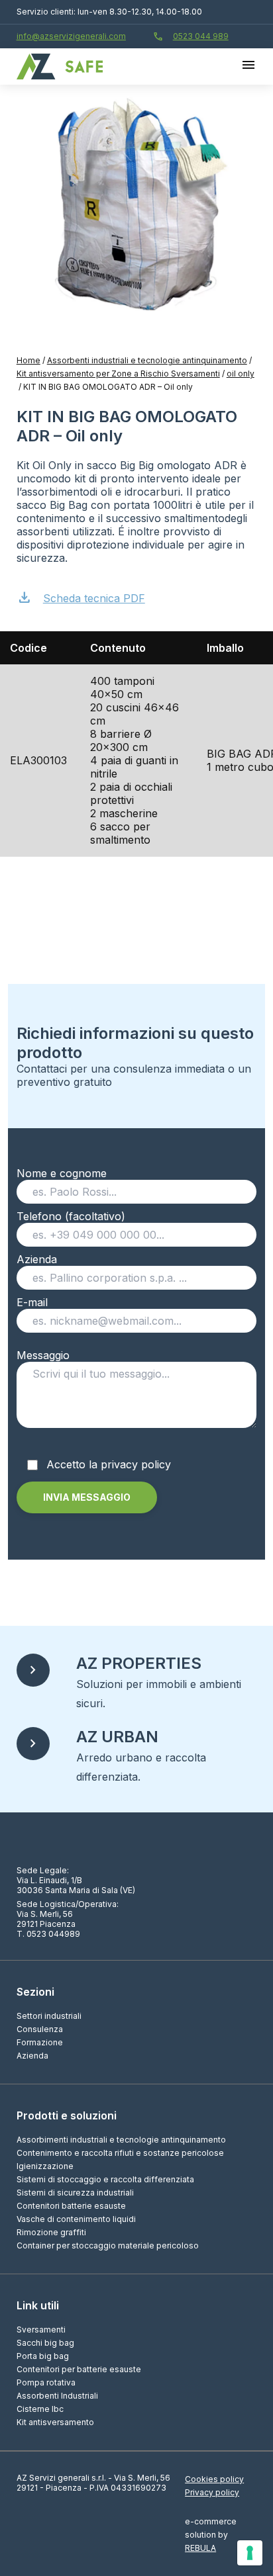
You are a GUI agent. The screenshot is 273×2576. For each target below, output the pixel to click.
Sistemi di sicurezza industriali (75, 2193)
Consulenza (40, 2029)
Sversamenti (41, 2330)
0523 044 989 (191, 36)
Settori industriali (49, 2016)
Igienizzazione (45, 2166)
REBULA (200, 2548)
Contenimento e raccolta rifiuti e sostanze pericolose (120, 2153)
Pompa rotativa (46, 2382)
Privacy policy (212, 2492)
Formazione (40, 2042)
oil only (241, 374)
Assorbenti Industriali (57, 2396)
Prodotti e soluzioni (67, 2115)
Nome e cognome (62, 1173)
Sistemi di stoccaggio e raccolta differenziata (105, 2179)
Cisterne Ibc (40, 2409)
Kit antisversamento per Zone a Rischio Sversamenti (118, 374)
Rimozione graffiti (51, 2232)
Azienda (37, 1259)
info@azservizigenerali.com (71, 36)
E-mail (32, 1302)
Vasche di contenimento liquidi (76, 2219)
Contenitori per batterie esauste (79, 2369)
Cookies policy (214, 2479)
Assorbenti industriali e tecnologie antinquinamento (147, 360)
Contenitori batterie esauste (71, 2206)
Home (28, 360)
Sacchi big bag (45, 2343)
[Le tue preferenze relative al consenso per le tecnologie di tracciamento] (250, 2553)
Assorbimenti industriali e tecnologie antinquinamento (121, 2140)
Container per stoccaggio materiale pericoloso (108, 2245)
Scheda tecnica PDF (81, 597)
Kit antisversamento (55, 2422)
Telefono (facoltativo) (71, 1216)
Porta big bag (43, 2356)
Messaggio (43, 1355)
